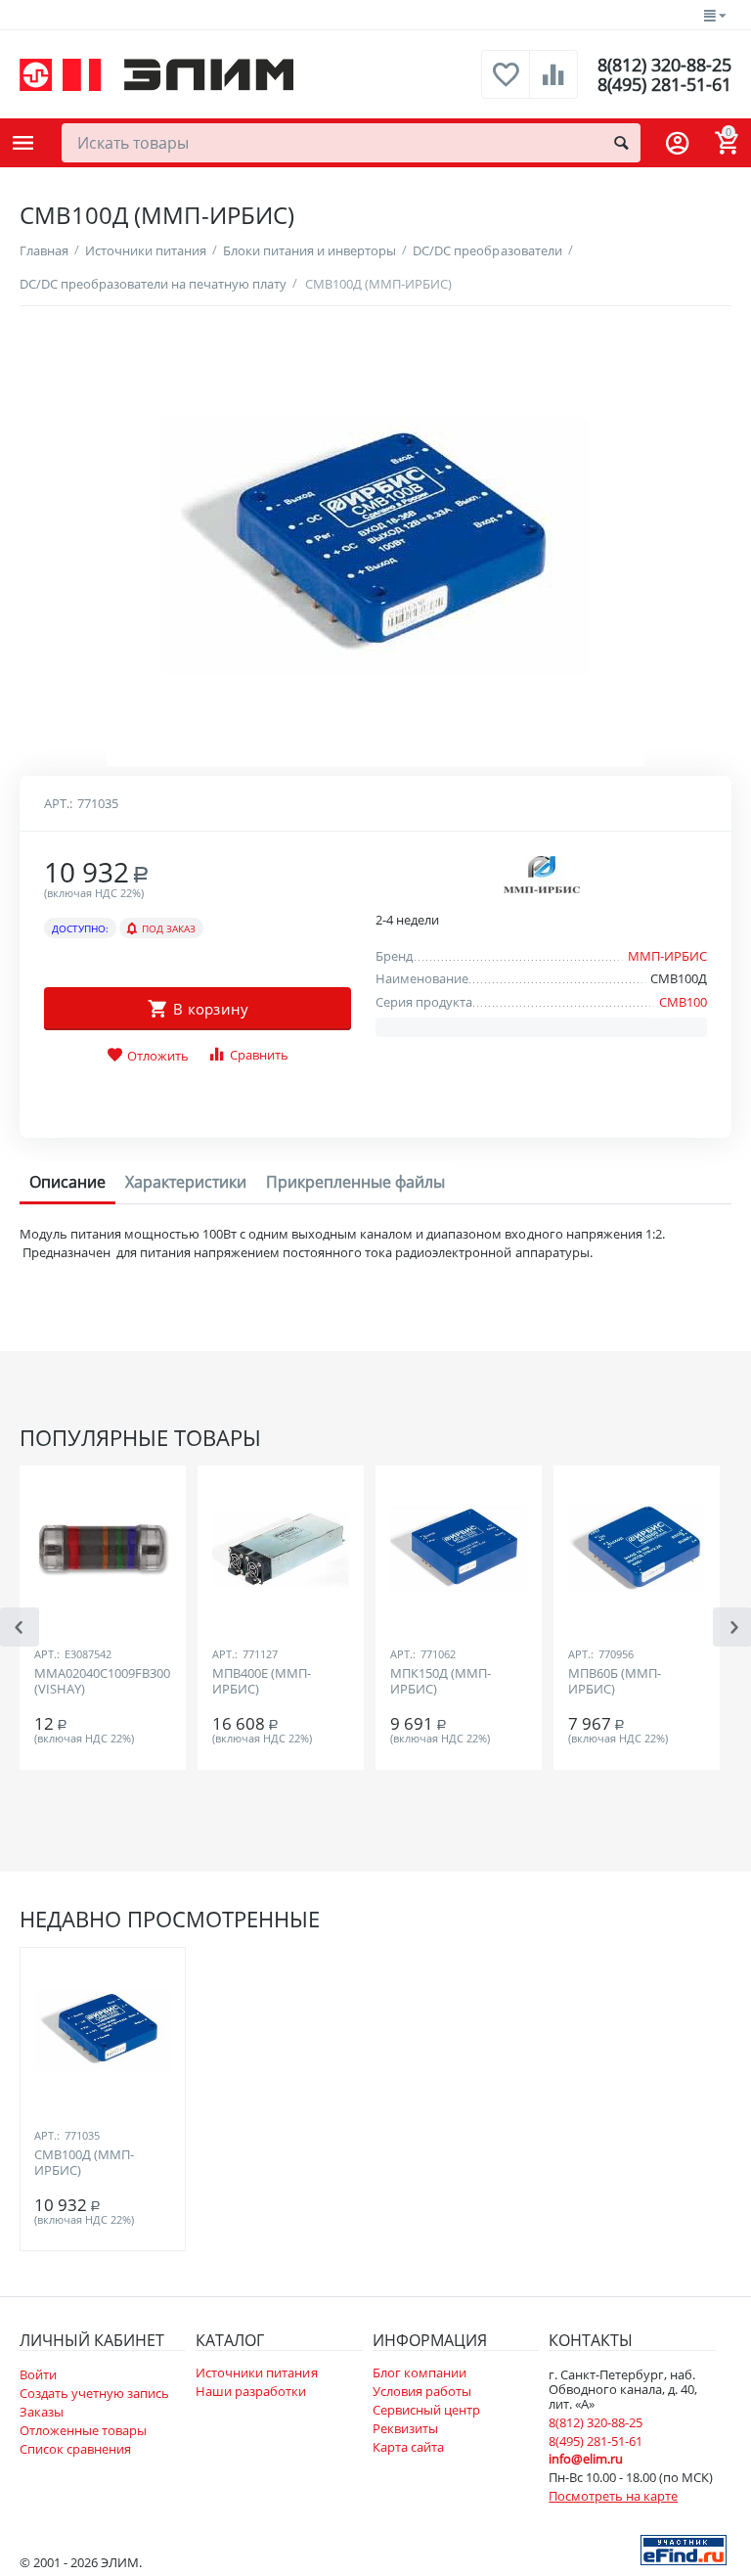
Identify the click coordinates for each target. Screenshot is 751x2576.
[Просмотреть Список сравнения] (553, 85)
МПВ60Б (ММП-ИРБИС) (615, 1682)
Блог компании (420, 2373)
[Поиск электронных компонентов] (684, 2549)
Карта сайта (408, 2447)
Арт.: (58, 803)
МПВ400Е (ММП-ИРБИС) (262, 1682)
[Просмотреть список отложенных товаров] (506, 85)
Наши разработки (251, 2391)
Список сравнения (75, 2449)
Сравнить (259, 1055)
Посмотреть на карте (613, 2496)
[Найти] (621, 143)
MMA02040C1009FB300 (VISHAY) (102, 1682)
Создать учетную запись (94, 2393)
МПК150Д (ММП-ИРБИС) (441, 1682)
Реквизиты (405, 2428)
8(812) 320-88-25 (664, 65)
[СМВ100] (375, 546)
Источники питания (256, 2373)
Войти (38, 2374)
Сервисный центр (426, 2410)
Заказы (42, 2412)
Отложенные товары (83, 2430)
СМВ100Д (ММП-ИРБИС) (84, 2163)
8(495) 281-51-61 (664, 84)
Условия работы (422, 2391)
